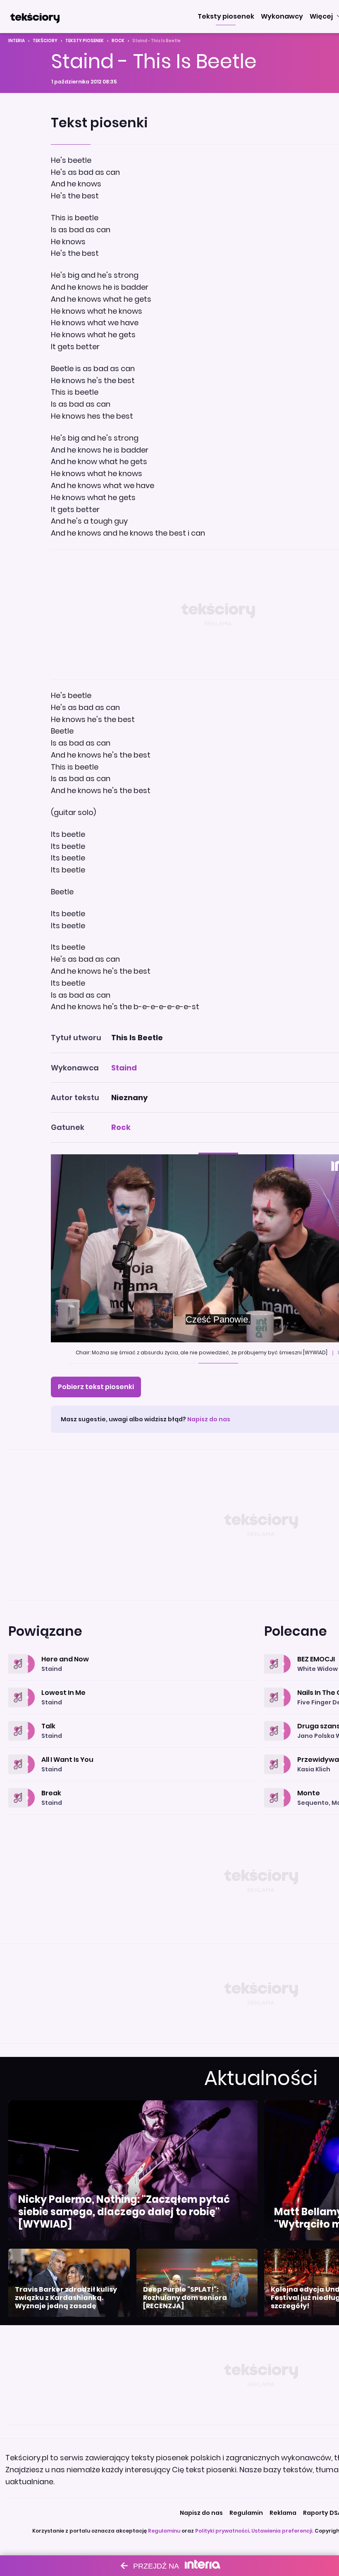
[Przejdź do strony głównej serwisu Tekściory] (35, 17)
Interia (17, 41)
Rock (118, 41)
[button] (226, 17)
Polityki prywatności (222, 2531)
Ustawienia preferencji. (282, 2531)
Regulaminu (164, 2531)
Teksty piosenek (85, 41)
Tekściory (45, 41)
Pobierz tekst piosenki (96, 1387)
